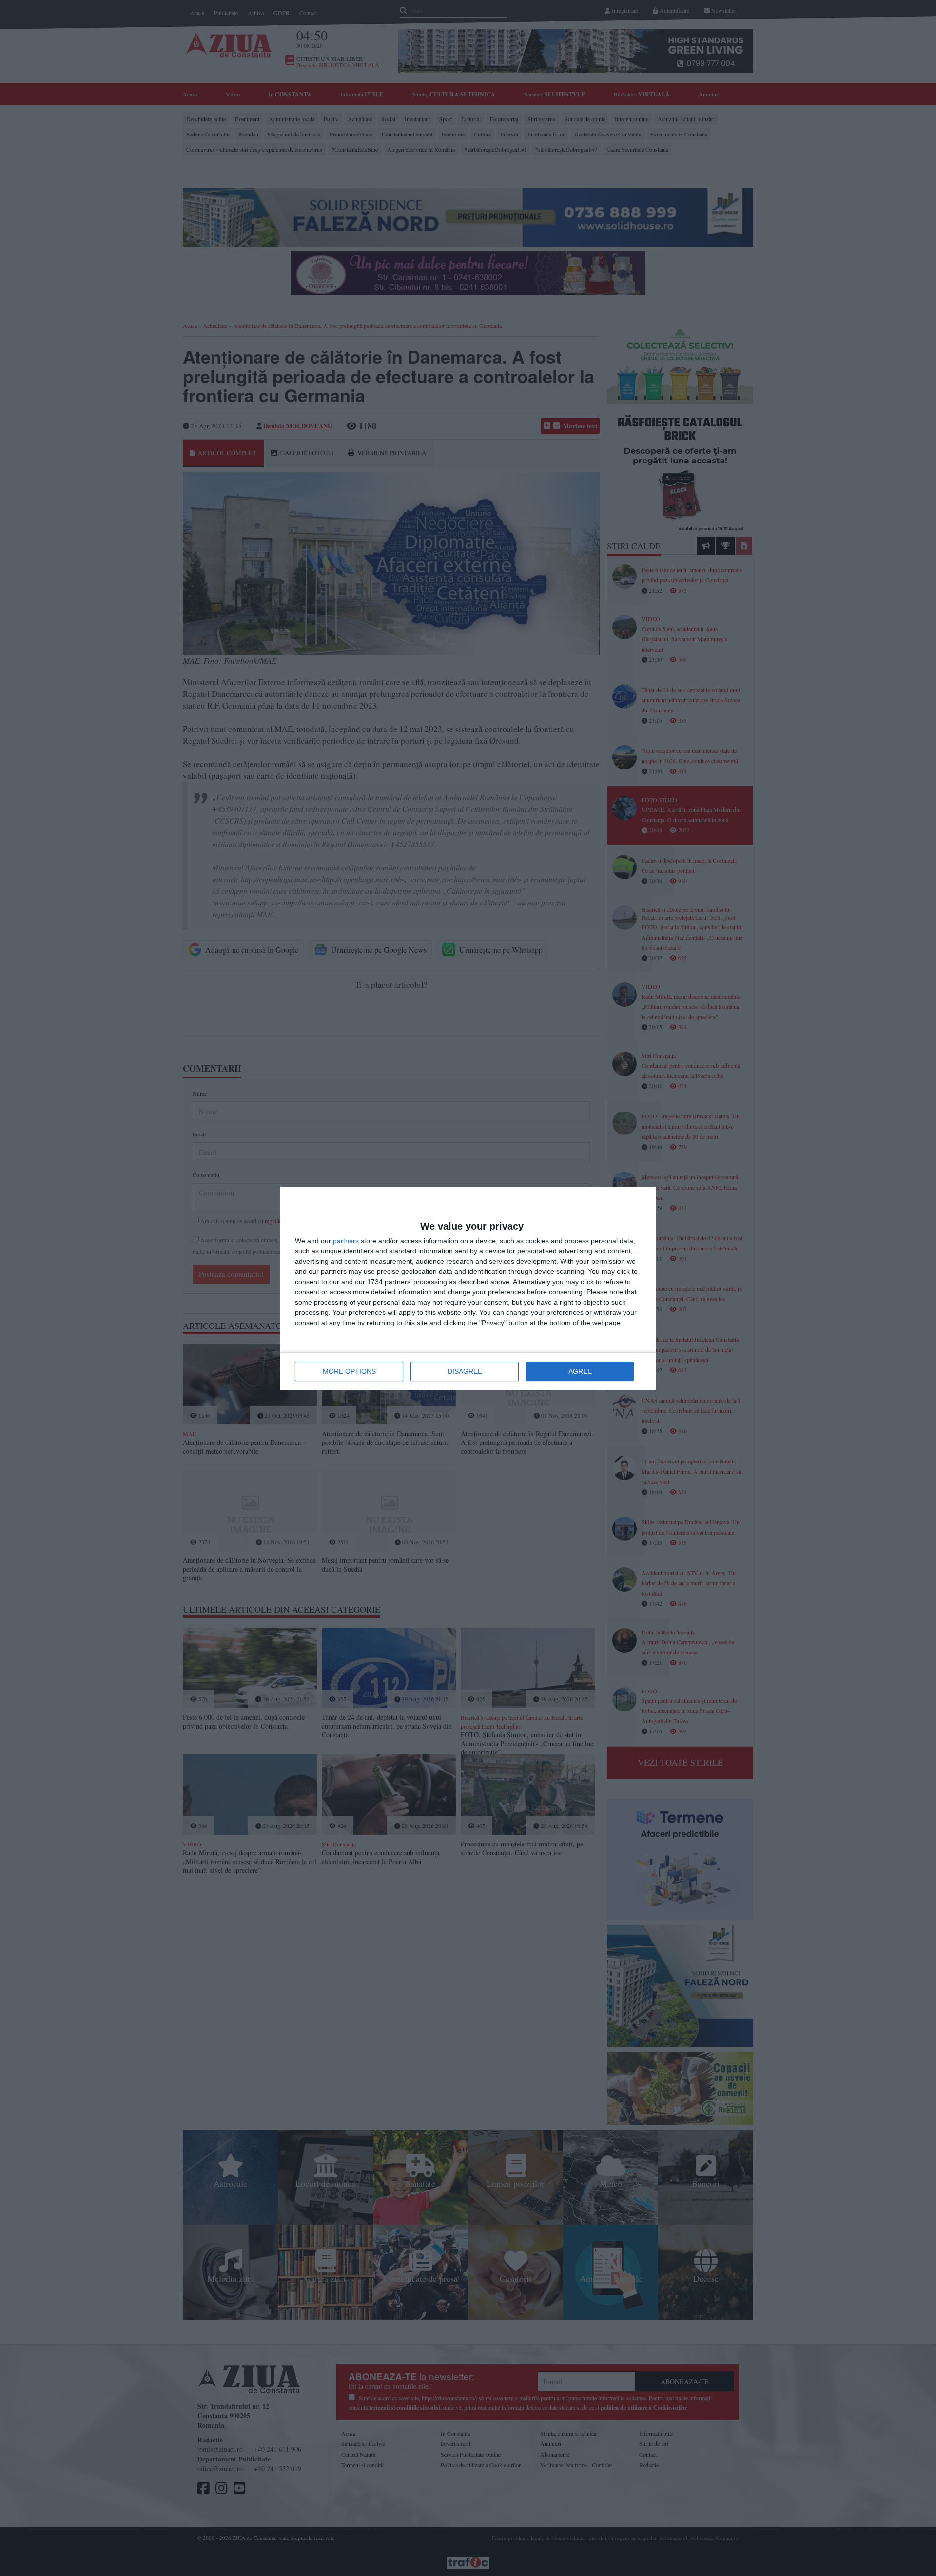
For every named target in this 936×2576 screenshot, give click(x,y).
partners (346, 1241)
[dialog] (468, 1288)
